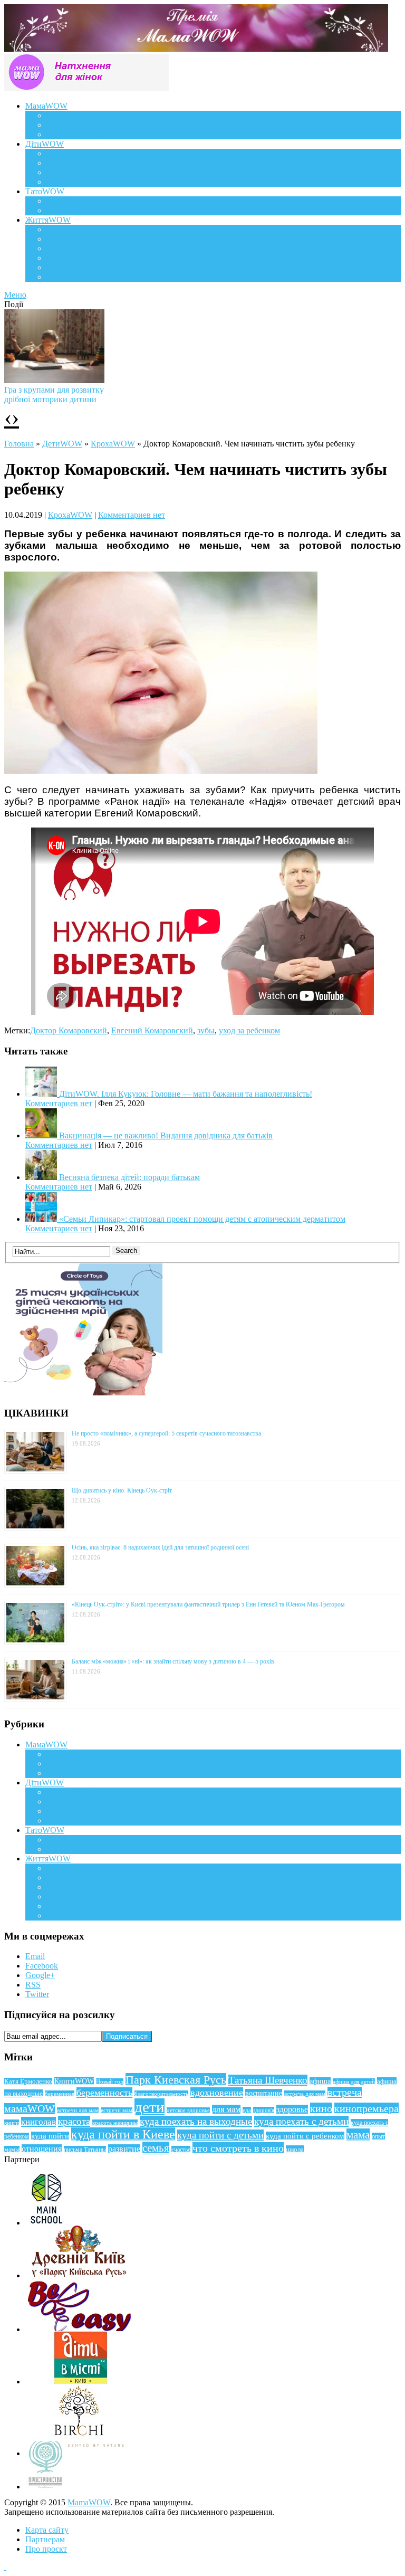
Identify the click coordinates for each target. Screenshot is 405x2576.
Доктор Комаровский (69, 1030)
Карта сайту (47, 2530)
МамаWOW (46, 106)
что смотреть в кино (238, 2148)
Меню (15, 295)
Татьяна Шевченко (268, 2080)
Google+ (40, 1975)
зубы (206, 1030)
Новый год (110, 2081)
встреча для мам (305, 2094)
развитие (124, 2149)
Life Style (63, 239)
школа (295, 2149)
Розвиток (63, 172)
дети (150, 2107)
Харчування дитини (83, 182)
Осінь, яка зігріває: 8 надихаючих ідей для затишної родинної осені (160, 1547)
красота (74, 2121)
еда (247, 2110)
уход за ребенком (249, 1030)
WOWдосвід (69, 125)
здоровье (292, 2109)
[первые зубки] (161, 771)
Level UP (62, 258)
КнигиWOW (74, 2081)
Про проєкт (46, 2549)
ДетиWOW (62, 444)
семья (156, 2148)
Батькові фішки (74, 201)
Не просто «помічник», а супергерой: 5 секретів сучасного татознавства (166, 1433)
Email (35, 1956)
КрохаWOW (69, 153)
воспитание (264, 2093)
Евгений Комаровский (152, 1030)
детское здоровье (188, 2110)
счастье (181, 2150)
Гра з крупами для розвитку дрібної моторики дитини (54, 395)
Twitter (37, 1994)
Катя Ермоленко (28, 2081)
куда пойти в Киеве (123, 2134)
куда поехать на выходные (196, 2121)
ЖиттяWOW (48, 220)
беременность (104, 2093)
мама (358, 2135)
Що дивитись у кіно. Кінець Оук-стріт (122, 1490)
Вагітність (65, 115)
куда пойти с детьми (220, 2135)
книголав (38, 2122)
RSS (33, 1985)
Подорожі (64, 248)
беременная (60, 2094)
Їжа (52, 267)
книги (12, 2123)
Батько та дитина (77, 210)
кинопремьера (367, 2108)
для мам (226, 2109)
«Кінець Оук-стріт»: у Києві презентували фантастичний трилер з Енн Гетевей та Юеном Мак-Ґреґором (208, 1604)
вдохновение (217, 2093)
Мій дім (60, 277)
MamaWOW (89, 2502)
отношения (42, 2149)
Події (56, 229)
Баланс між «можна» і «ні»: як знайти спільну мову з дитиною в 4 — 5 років (173, 1661)
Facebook (42, 1966)
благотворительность (161, 2094)
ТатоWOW (45, 191)
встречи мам (117, 2110)
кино (321, 2108)
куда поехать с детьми (301, 2121)
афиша (320, 2081)
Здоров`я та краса (78, 134)
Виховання (66, 163)
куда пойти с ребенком (305, 2136)
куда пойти (50, 2136)
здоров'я (264, 2110)
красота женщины (115, 2123)
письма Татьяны (85, 2150)
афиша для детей (354, 2081)
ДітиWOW (45, 144)
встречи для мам (78, 2110)
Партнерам (45, 2539)
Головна (19, 444)
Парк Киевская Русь (176, 2080)
